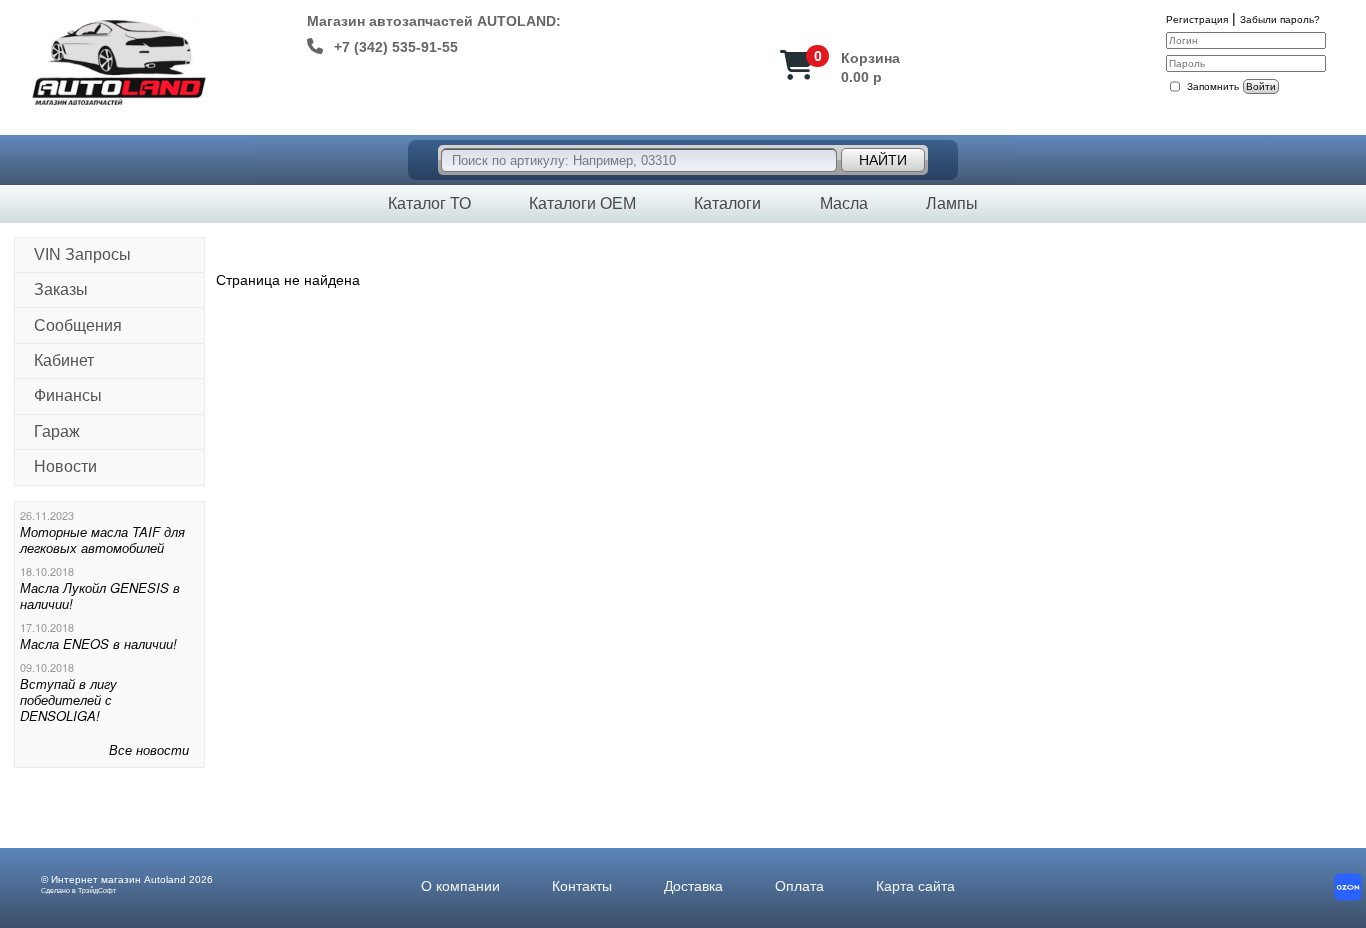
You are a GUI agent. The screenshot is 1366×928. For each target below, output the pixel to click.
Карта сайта (915, 886)
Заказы (61, 289)
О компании (460, 886)
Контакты (582, 886)
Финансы (68, 395)
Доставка (693, 886)
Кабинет (64, 360)
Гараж (57, 431)
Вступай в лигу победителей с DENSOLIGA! (68, 699)
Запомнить (1213, 86)
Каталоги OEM (582, 203)
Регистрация (1197, 19)
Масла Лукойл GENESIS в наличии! (100, 595)
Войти (1261, 86)
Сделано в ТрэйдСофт (78, 890)
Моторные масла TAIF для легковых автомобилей (102, 539)
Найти (883, 160)
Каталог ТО (429, 203)
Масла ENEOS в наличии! (98, 643)
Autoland (165, 879)
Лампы (952, 203)
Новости (65, 466)
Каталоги (727, 203)
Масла (844, 203)
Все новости (149, 749)
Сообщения (78, 325)
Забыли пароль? (1280, 19)
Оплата (799, 886)
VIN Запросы (82, 254)
